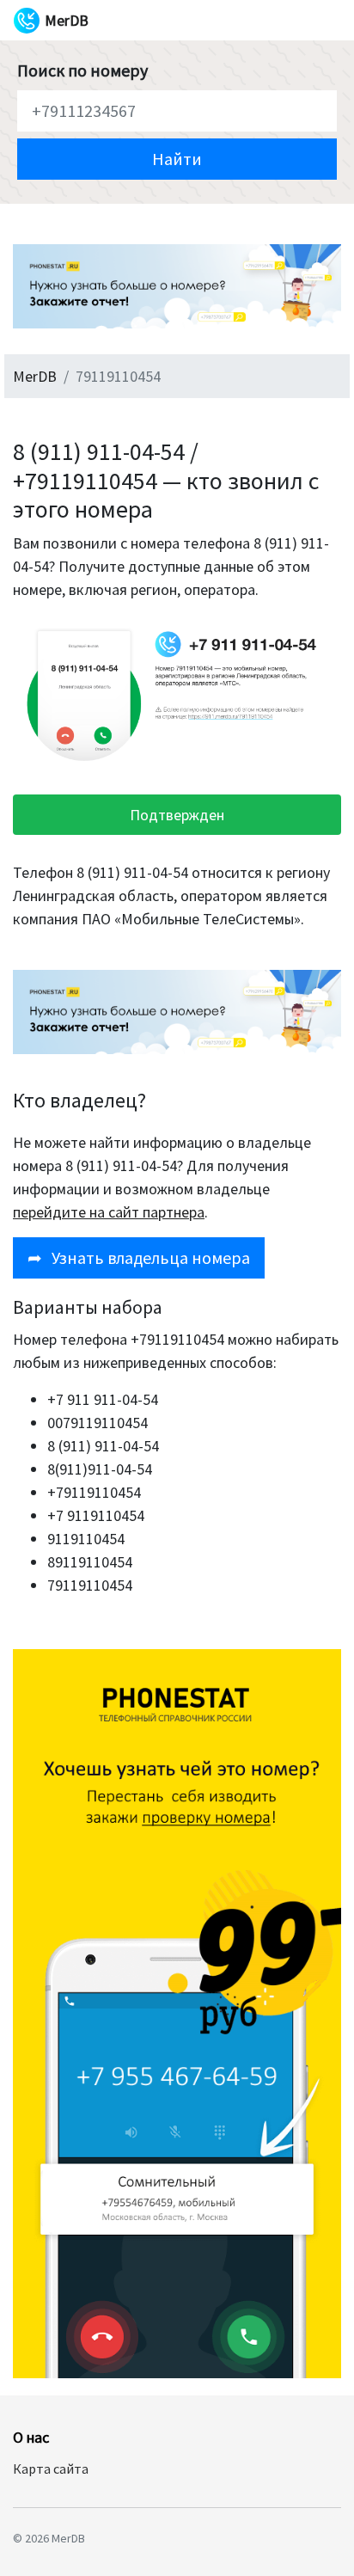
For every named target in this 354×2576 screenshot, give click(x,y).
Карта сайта (51, 2469)
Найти (177, 159)
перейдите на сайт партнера (109, 1212)
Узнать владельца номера (139, 1257)
